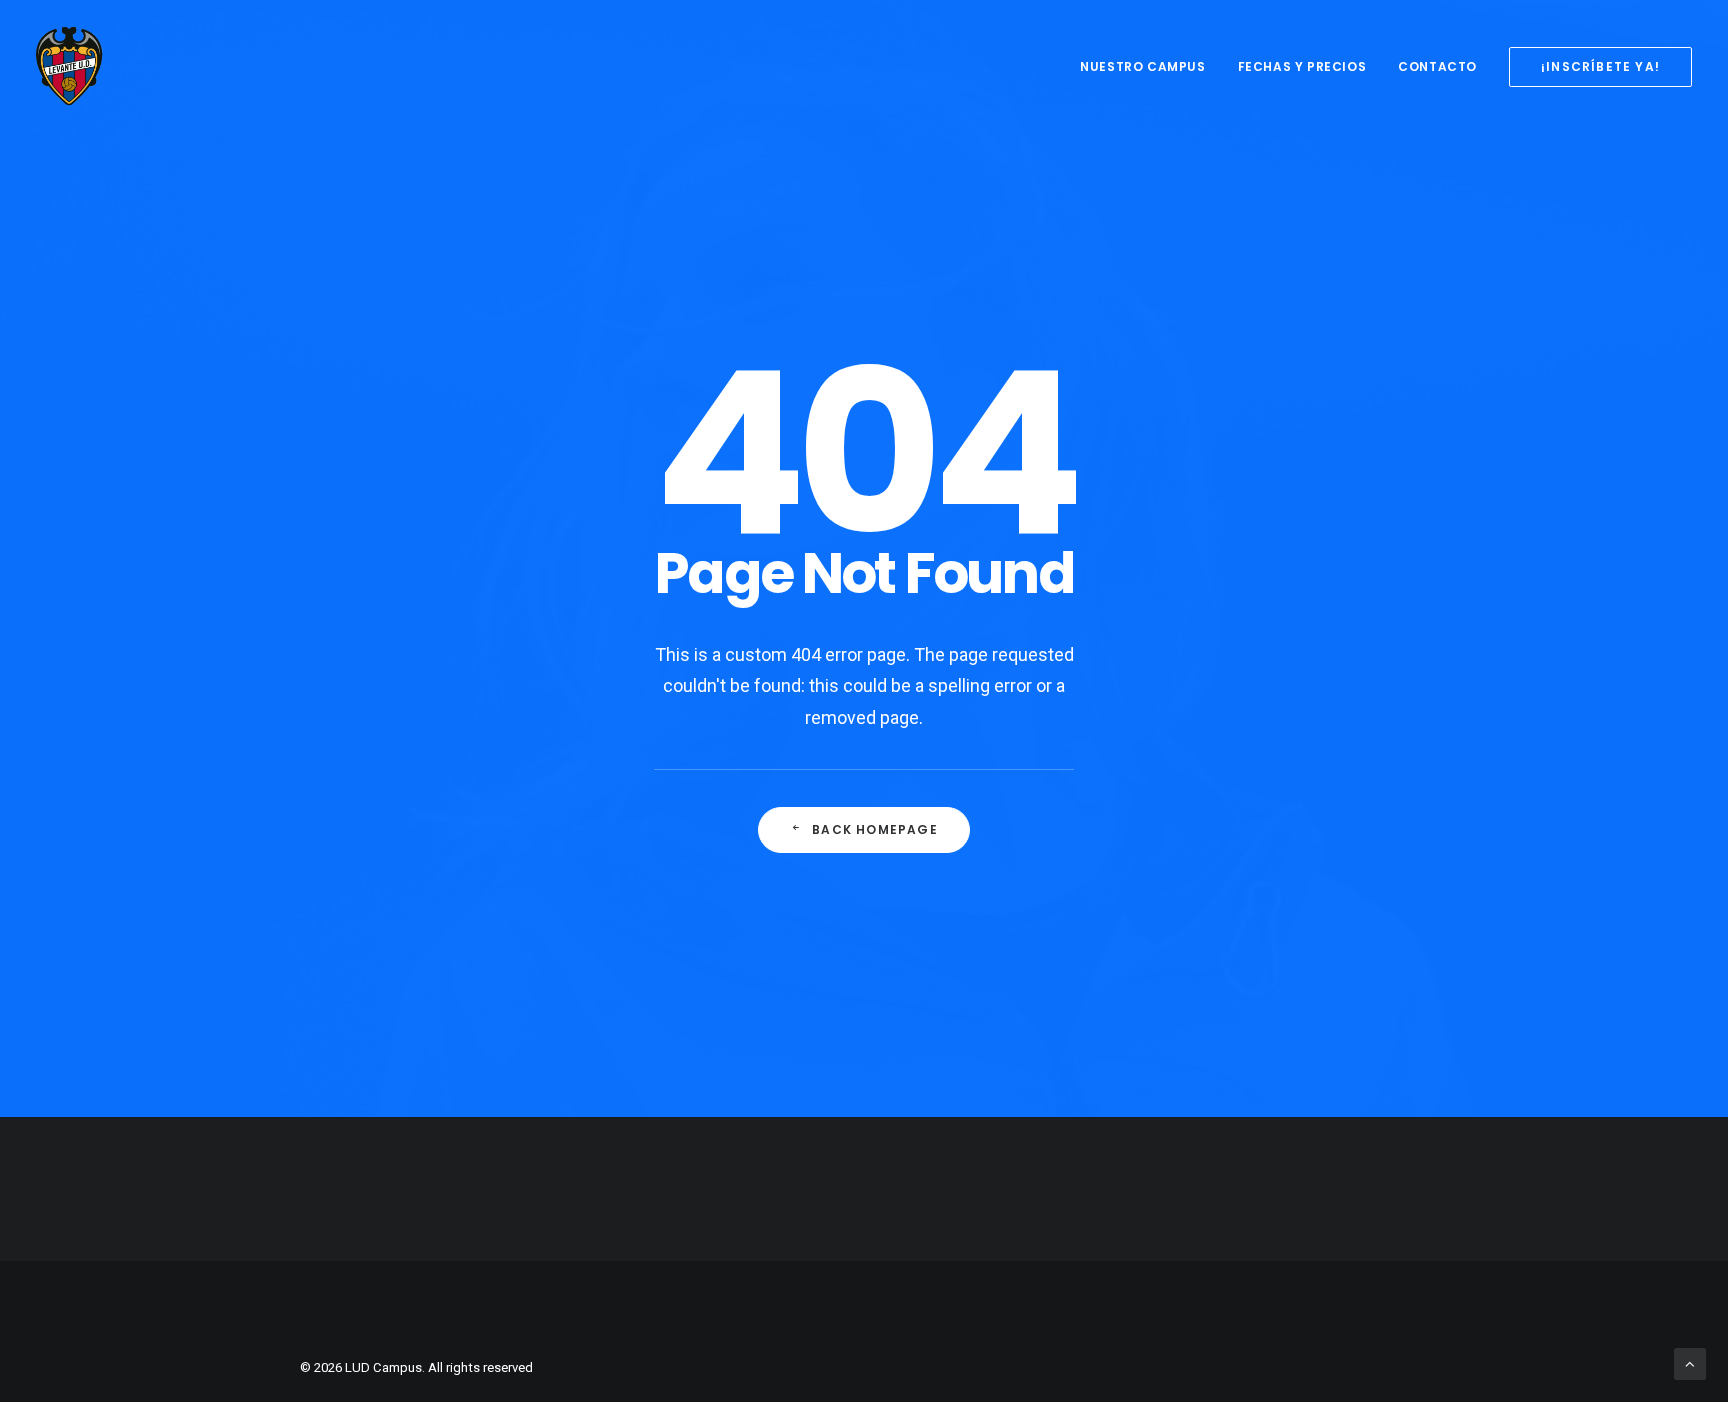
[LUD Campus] (70, 67)
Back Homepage (875, 829)
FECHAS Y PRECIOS (1302, 66)
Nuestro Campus (1142, 66)
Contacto (1437, 66)
